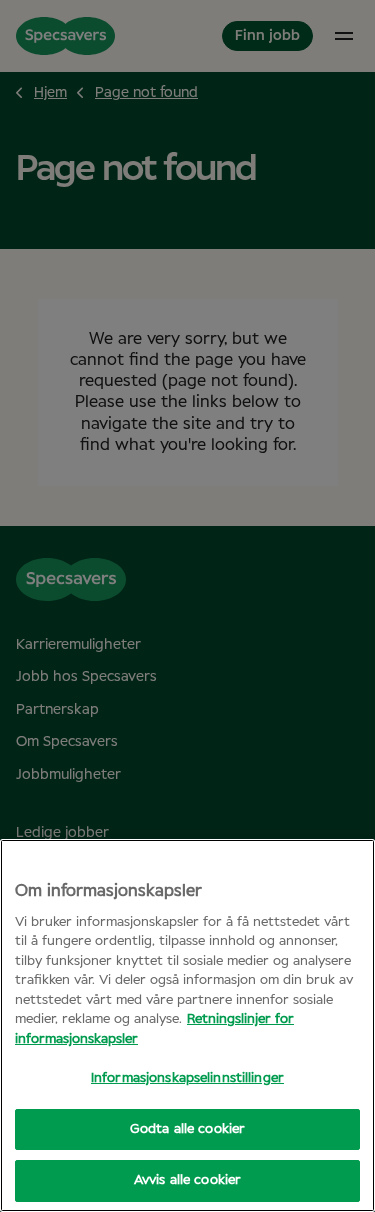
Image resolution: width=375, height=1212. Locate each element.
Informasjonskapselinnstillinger (187, 1078)
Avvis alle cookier (187, 1180)
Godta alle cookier (187, 1129)
